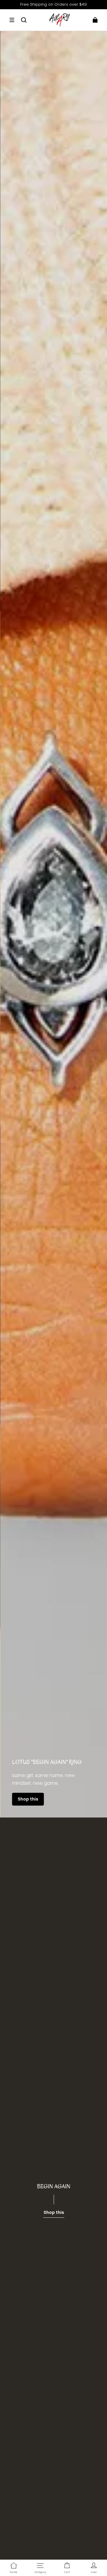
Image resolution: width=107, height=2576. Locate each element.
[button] (12, 20)
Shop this (28, 1799)
